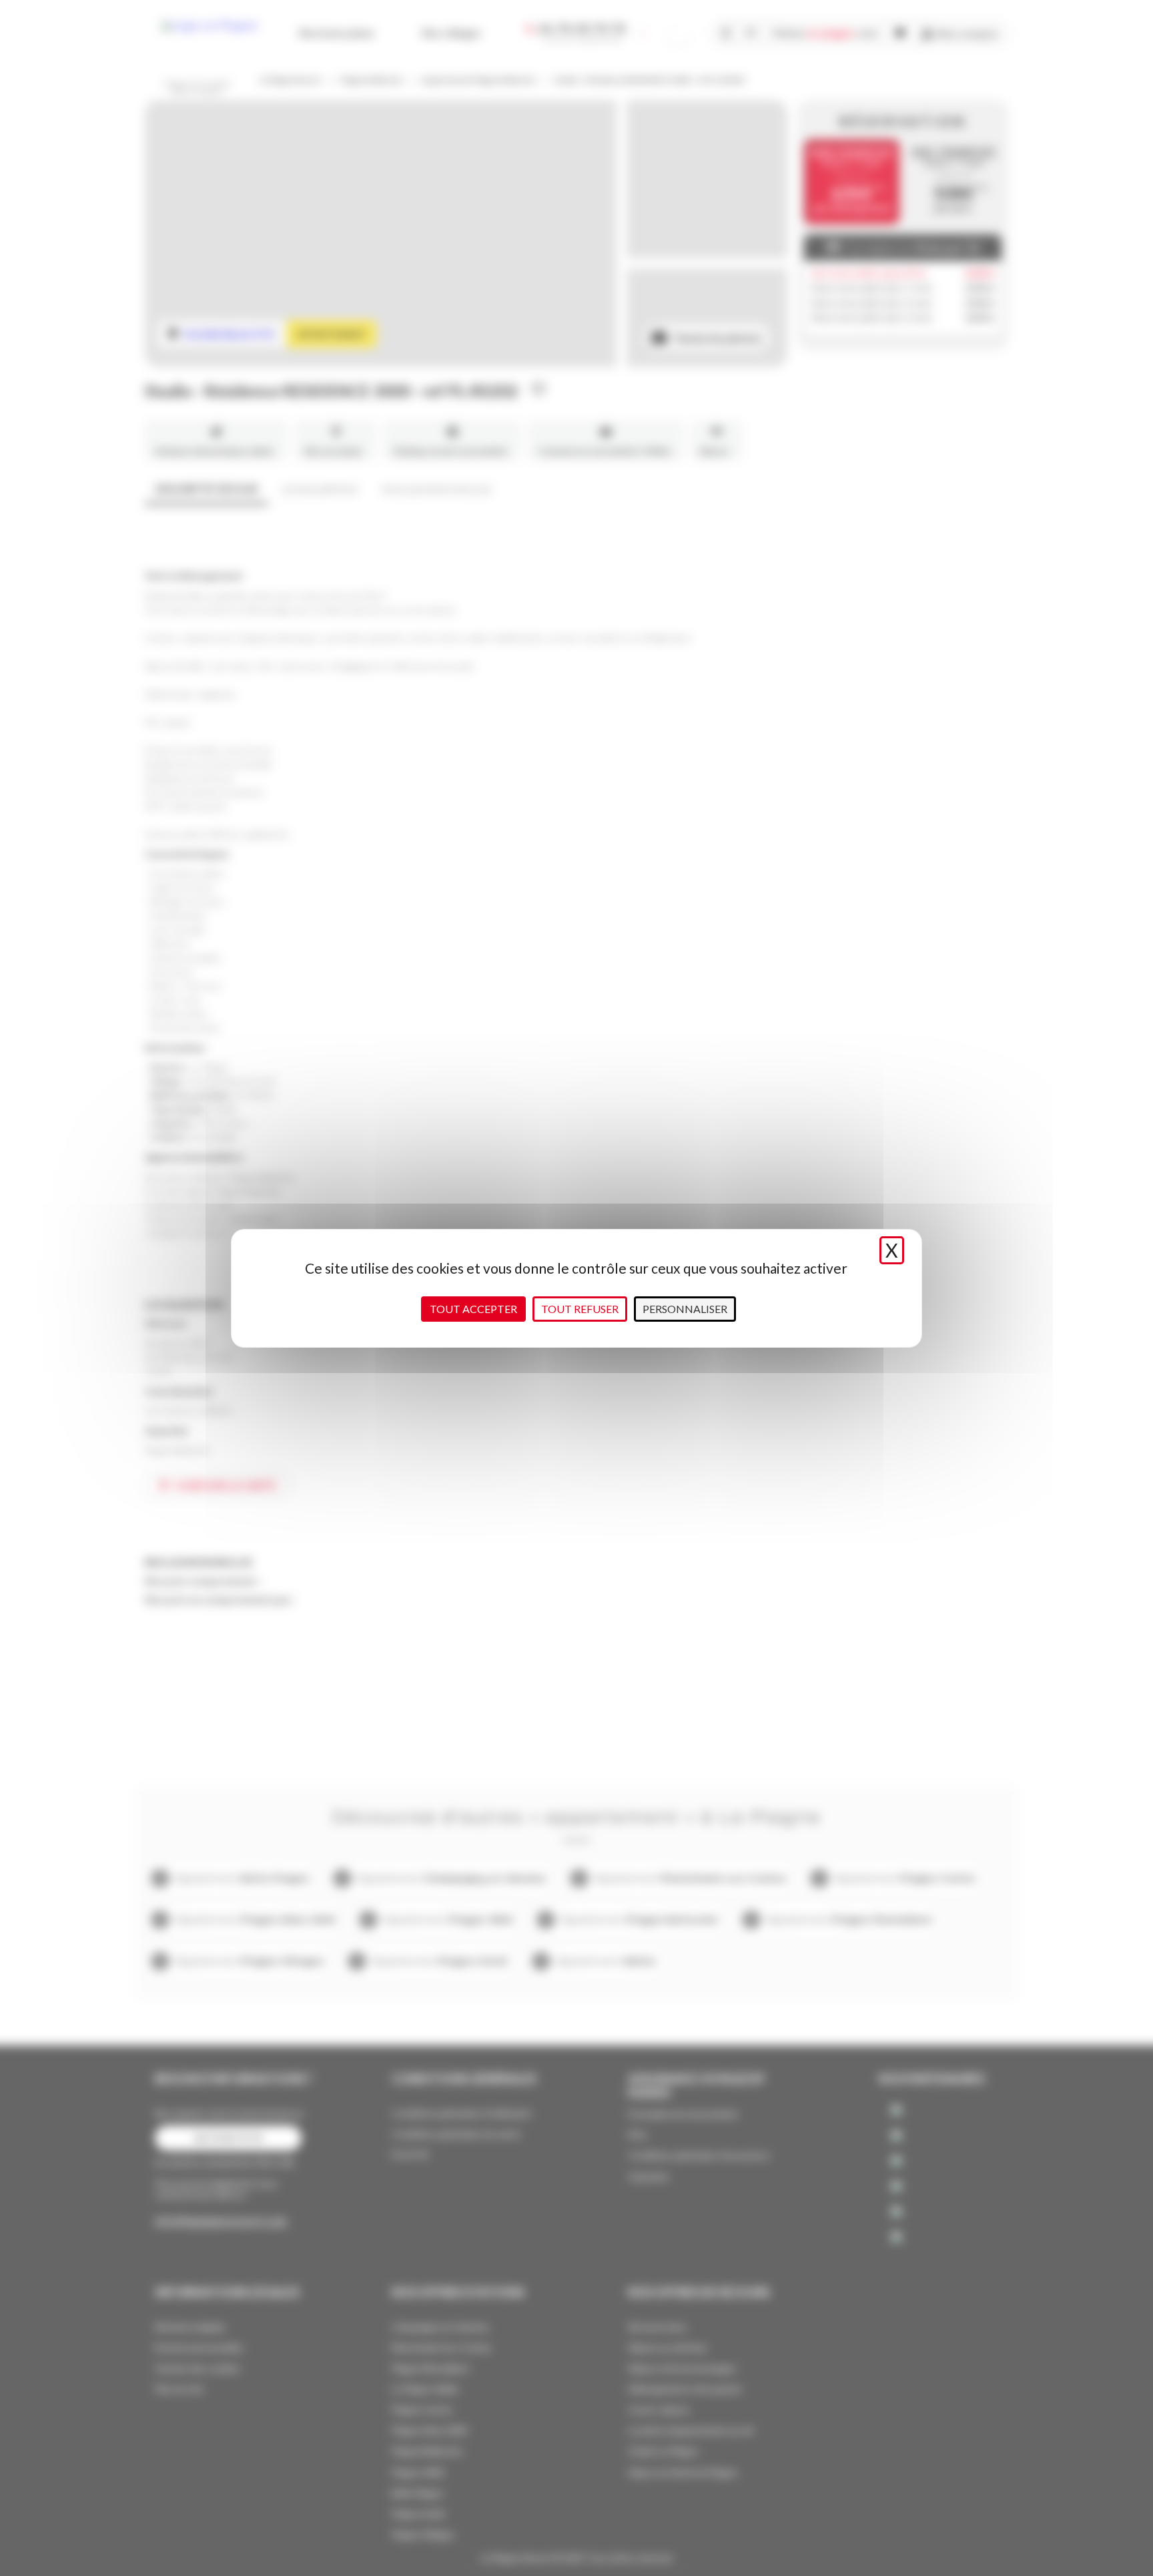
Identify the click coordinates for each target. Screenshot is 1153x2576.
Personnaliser (685, 1309)
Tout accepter (473, 1309)
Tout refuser (580, 1309)
